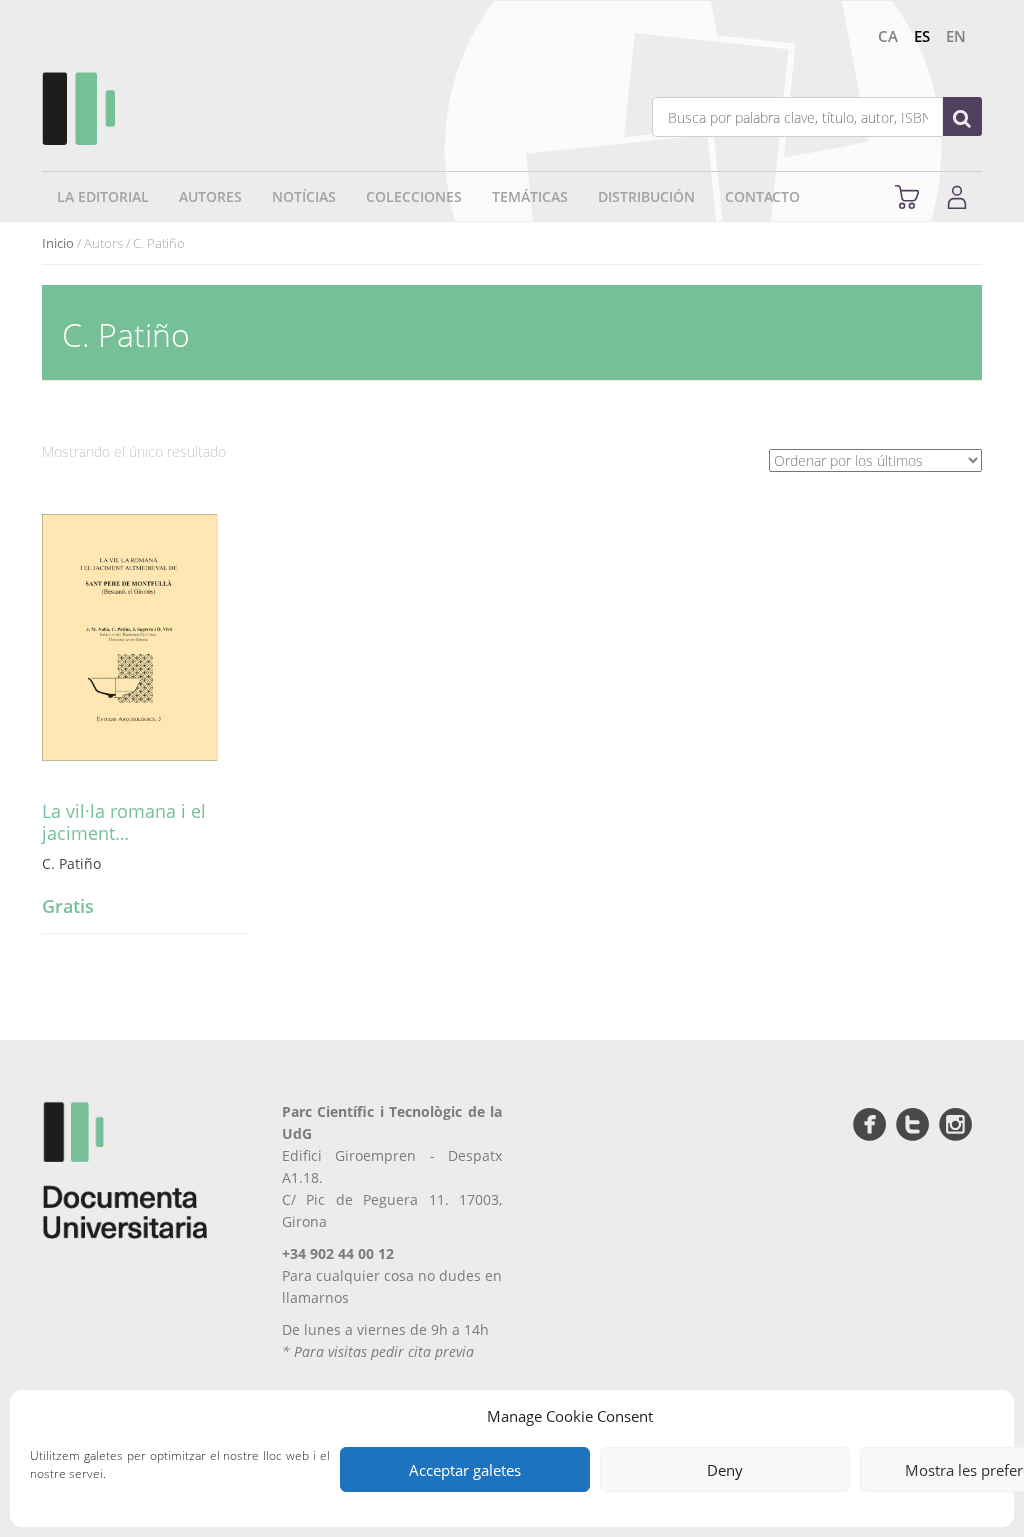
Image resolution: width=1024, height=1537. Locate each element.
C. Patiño (71, 863)
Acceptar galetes (465, 1470)
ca (888, 36)
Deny (725, 1470)
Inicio (58, 243)
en (956, 36)
